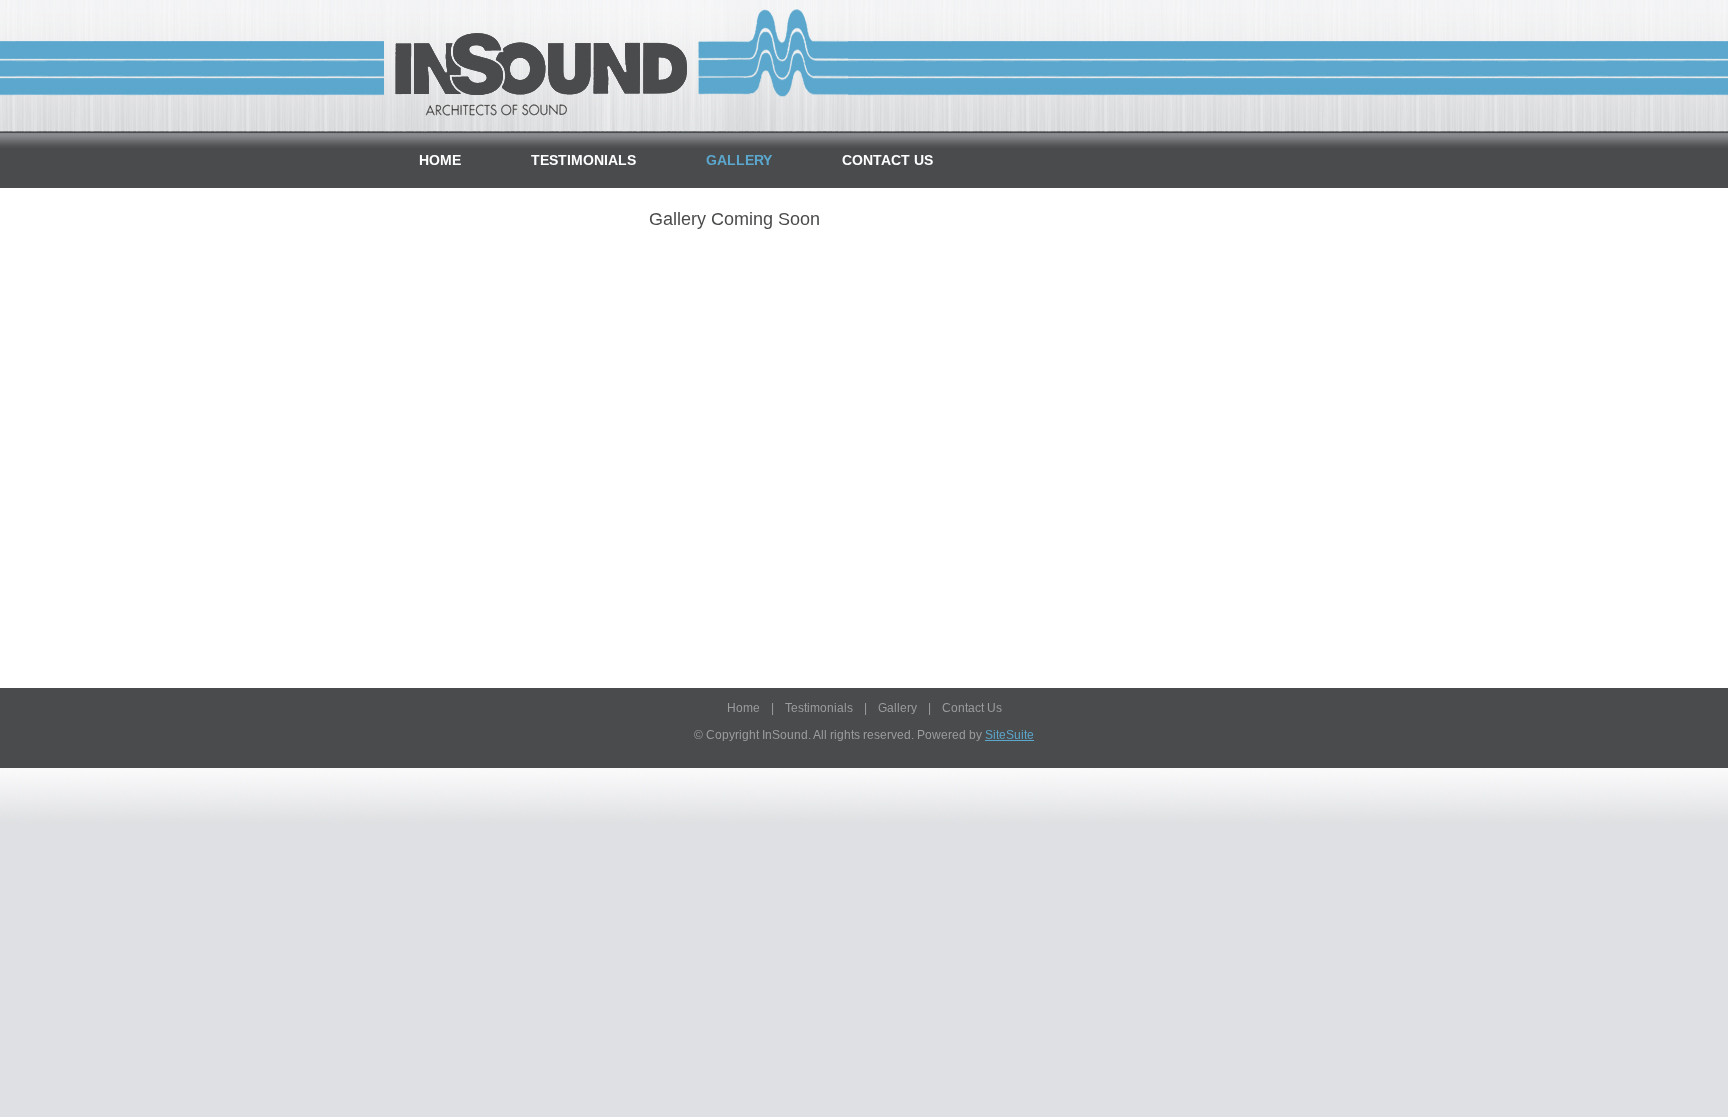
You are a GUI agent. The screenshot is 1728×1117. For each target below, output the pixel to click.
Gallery (739, 160)
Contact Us (887, 160)
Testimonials (583, 160)
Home (440, 160)
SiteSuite (1009, 735)
